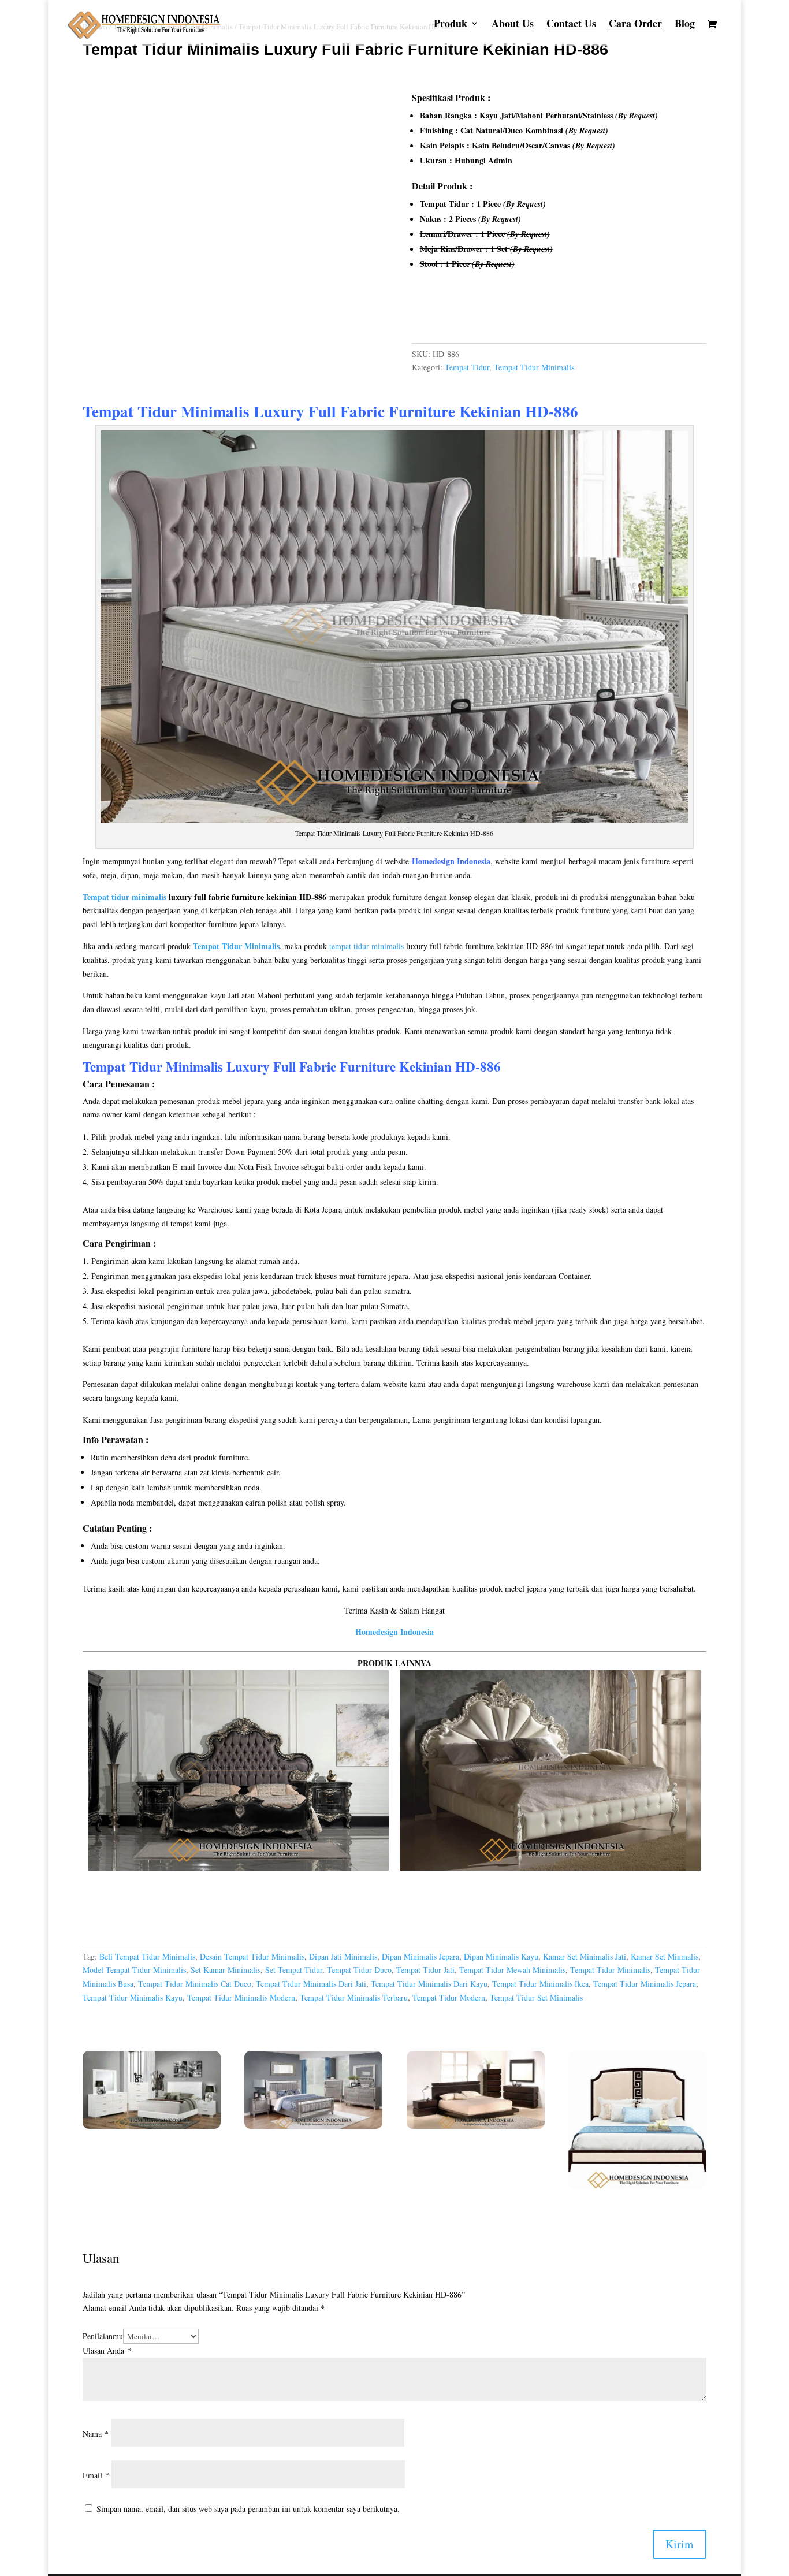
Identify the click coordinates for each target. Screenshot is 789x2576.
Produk (451, 25)
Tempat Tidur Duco (359, 1970)
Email (96, 2475)
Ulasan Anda (107, 2350)
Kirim (680, 2544)
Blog (685, 25)
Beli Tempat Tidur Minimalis (147, 1956)
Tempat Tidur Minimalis (534, 367)
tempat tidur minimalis (366, 946)
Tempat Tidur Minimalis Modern (241, 1997)
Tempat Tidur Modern (449, 1997)
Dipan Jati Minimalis (343, 1956)
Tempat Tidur (467, 367)
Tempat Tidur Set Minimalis (536, 1997)
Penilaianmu (103, 2336)
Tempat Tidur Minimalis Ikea (540, 1984)
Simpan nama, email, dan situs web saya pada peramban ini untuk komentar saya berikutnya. (248, 2509)
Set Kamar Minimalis (226, 1970)
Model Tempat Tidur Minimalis (134, 1970)
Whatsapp (442, 314)
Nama (96, 2434)
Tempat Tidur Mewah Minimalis (512, 1970)
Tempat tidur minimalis (124, 897)
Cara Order (635, 25)
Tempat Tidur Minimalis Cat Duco (195, 1984)
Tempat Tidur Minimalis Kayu (133, 1997)
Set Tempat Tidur (294, 1970)
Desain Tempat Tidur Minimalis (252, 1956)
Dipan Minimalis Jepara (420, 1956)
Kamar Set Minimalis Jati (585, 1956)
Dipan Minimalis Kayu (501, 1956)
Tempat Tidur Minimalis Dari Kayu (429, 1984)
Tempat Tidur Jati (425, 1970)
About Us (513, 25)
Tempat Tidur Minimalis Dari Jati (311, 1984)
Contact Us (571, 25)
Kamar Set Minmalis (665, 1956)
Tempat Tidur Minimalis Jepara (645, 1984)
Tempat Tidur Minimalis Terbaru (354, 1997)
